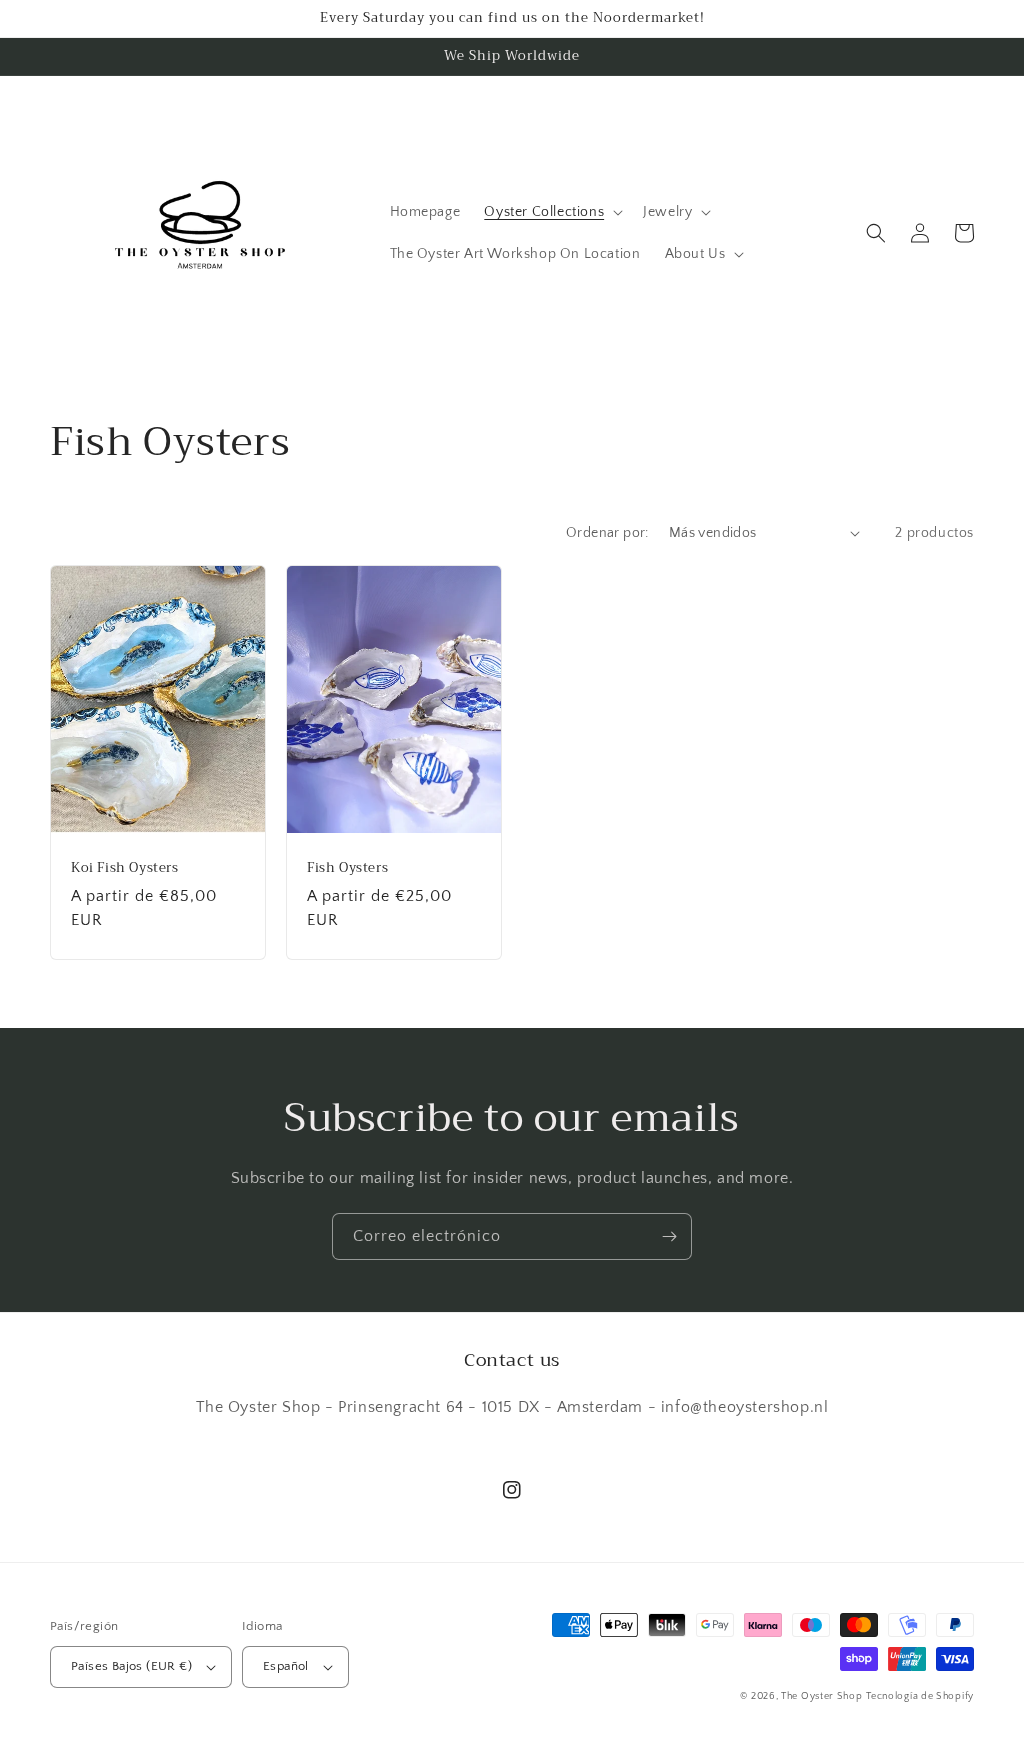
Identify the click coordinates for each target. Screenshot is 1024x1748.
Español (286, 1666)
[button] (551, 212)
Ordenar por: (607, 533)
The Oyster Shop (822, 1696)
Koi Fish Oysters (125, 868)
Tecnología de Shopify (920, 1696)
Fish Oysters (347, 868)
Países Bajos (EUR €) (131, 1666)
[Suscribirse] (669, 1236)
